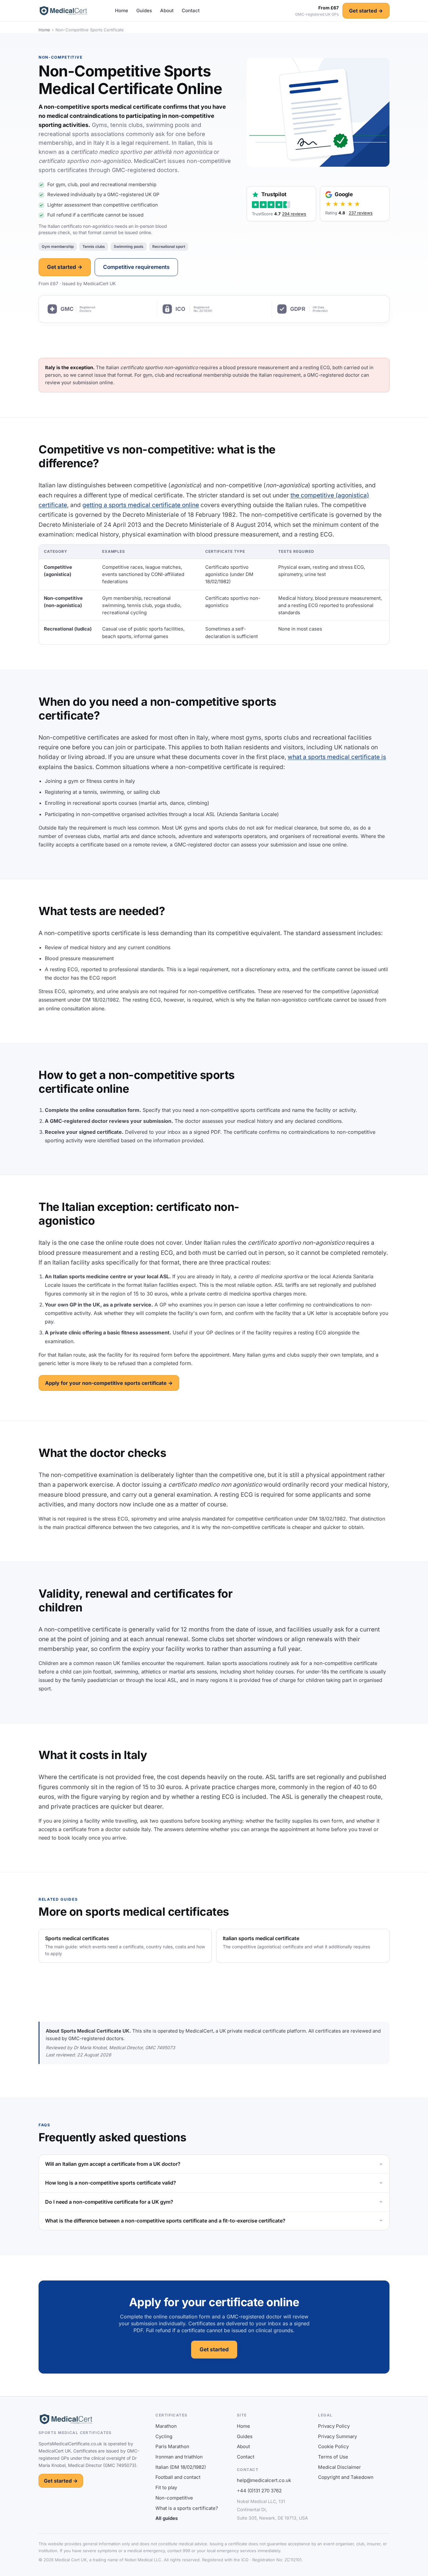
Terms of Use (333, 2457)
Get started (214, 2349)
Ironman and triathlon (179, 2457)
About (167, 10)
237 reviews (361, 213)
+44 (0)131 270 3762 (259, 2491)
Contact (191, 10)
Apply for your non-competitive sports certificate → (109, 1383)
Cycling (164, 2436)
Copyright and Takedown (346, 2477)
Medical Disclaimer (339, 2467)
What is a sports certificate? (187, 2508)
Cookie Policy (333, 2446)
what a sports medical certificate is (337, 757)
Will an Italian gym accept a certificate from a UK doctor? (113, 2164)
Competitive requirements (136, 267)
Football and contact (178, 2477)
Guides (144, 10)
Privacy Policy (334, 2426)
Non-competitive (174, 2498)
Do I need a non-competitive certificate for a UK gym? (109, 2202)
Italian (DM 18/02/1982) (181, 2467)
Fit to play (166, 2487)
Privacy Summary (337, 2436)
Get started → (366, 11)
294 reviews (294, 214)
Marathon (166, 2426)
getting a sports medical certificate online (141, 505)
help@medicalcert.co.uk (264, 2480)
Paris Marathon (172, 2446)
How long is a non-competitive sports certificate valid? (111, 2183)
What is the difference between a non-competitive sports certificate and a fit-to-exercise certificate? (165, 2221)
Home (122, 10)
